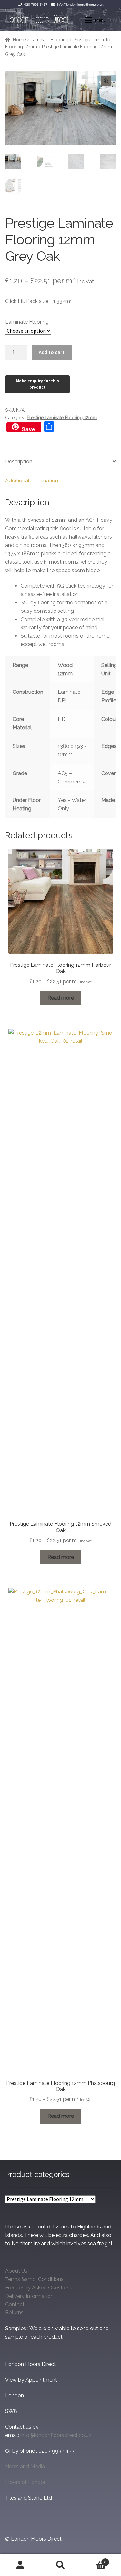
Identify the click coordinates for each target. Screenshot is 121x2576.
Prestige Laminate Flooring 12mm (62, 418)
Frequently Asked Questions (39, 2288)
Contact (15, 2304)
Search (60, 2565)
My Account (20, 2565)
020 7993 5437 (36, 5)
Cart (94, 2560)
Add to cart (52, 352)
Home (19, 40)
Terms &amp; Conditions (34, 2279)
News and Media (25, 2466)
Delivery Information (29, 2296)
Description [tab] (19, 462)
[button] (106, 81)
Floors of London (26, 2482)
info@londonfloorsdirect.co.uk (80, 5)
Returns (14, 2313)
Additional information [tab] (32, 481)
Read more (61, 998)
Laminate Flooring (50, 40)
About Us (16, 2271)
